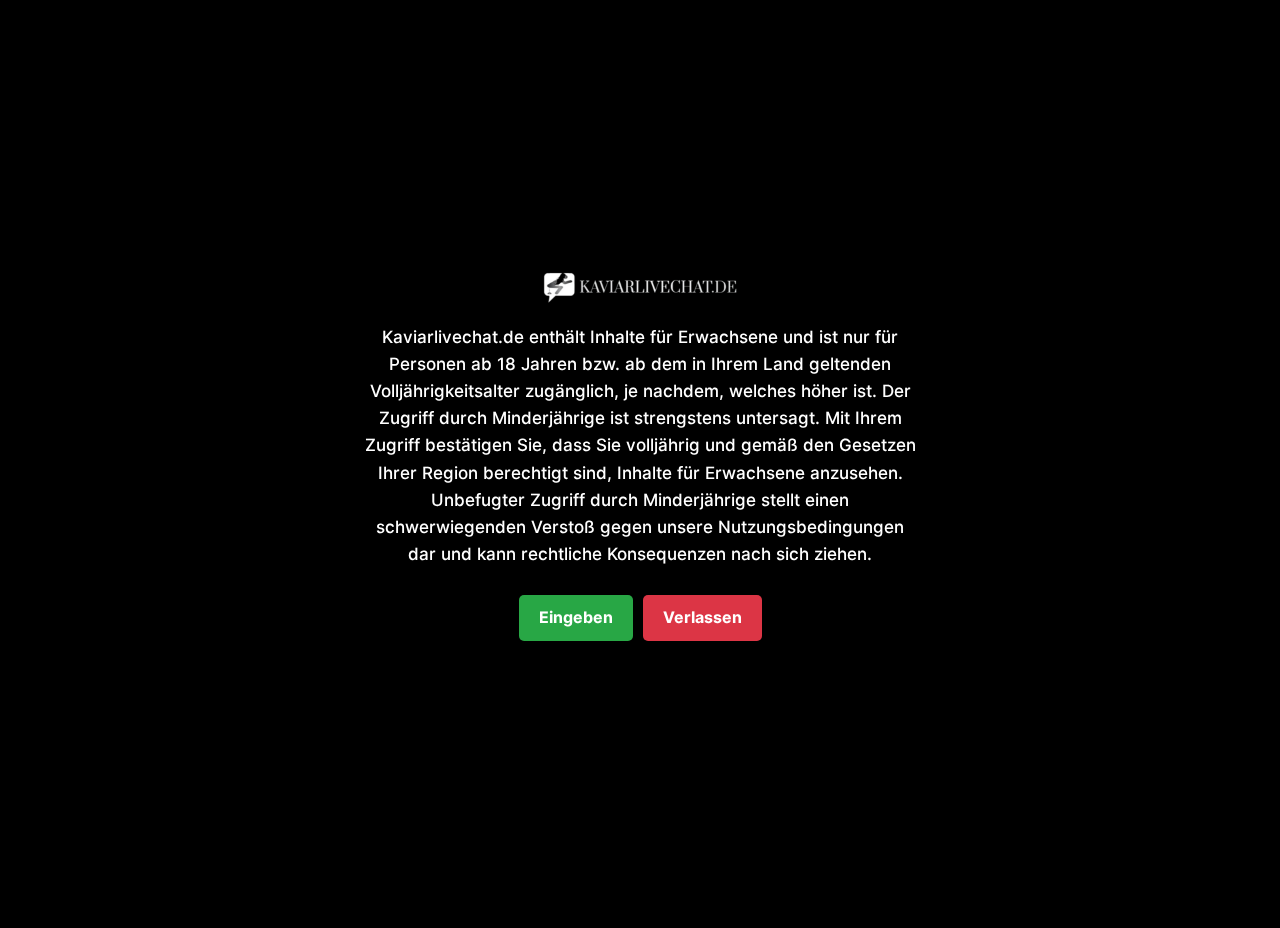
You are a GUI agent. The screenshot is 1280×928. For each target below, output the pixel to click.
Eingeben (576, 617)
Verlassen (702, 617)
